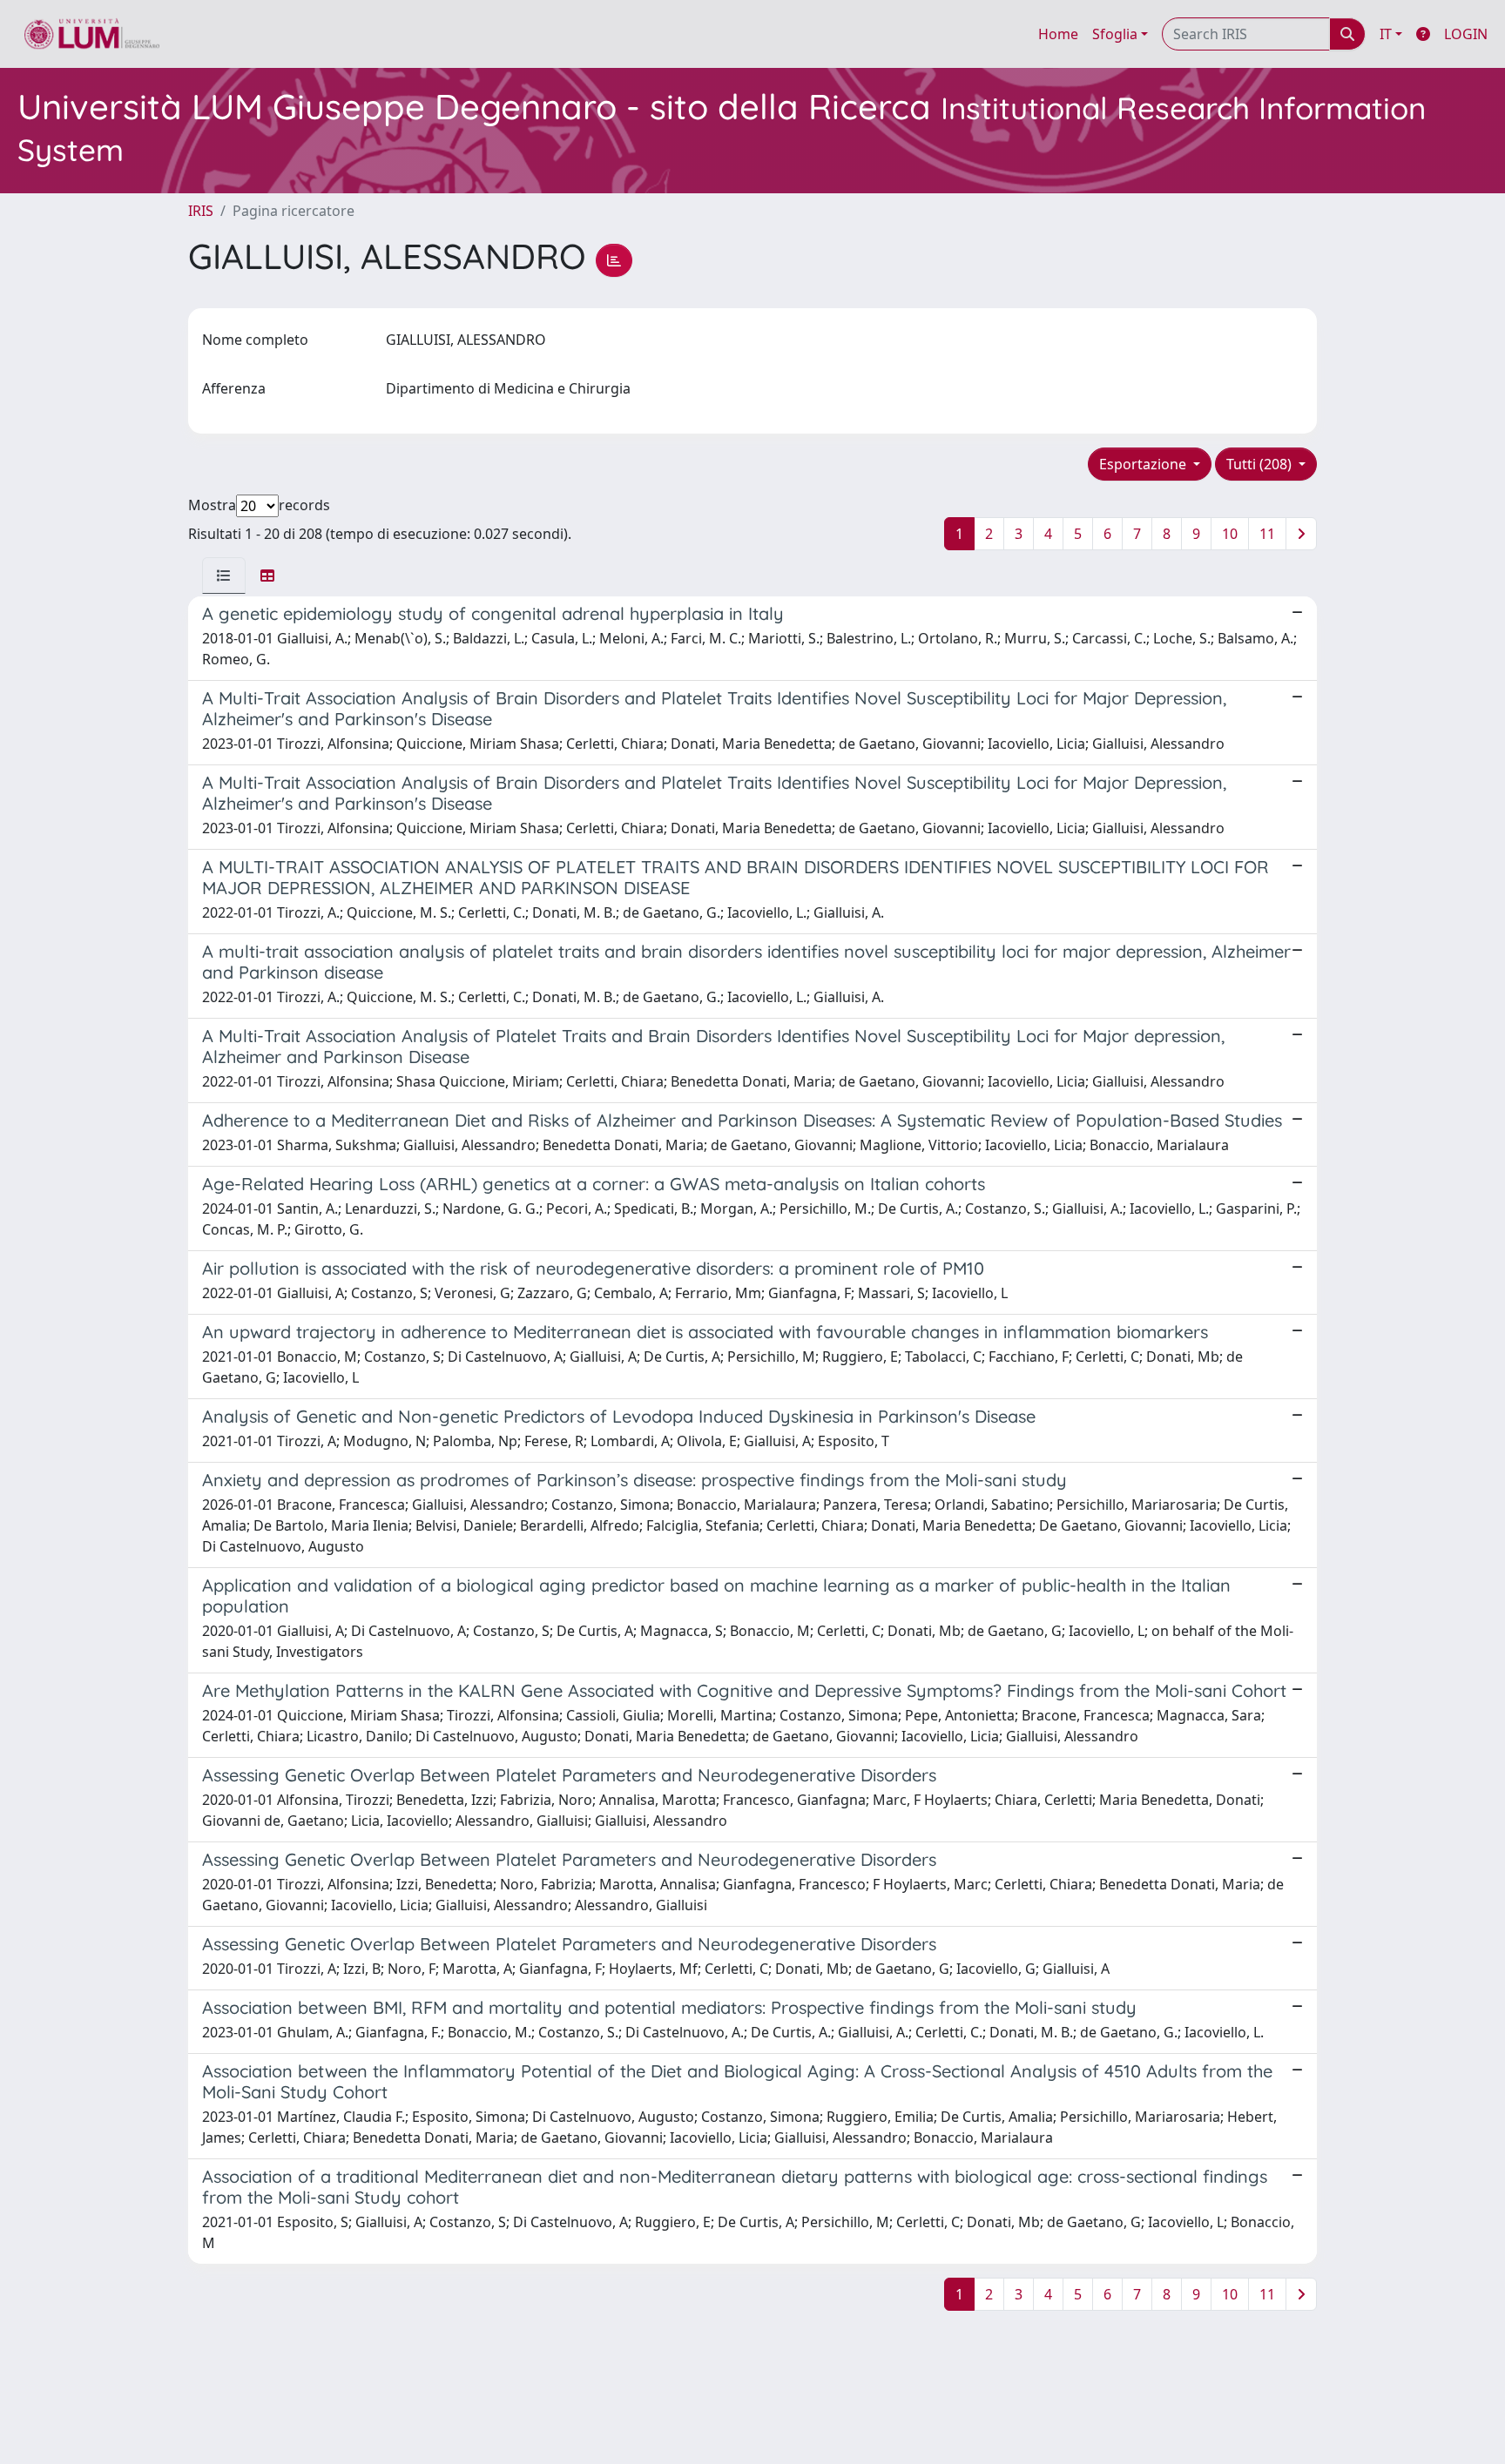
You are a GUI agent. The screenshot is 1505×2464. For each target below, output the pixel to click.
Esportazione (1144, 464)
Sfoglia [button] (1115, 34)
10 (1230, 534)
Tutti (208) (1261, 464)
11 (1267, 534)
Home (1058, 34)
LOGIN (1466, 34)
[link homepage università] (92, 34)
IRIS (201, 211)
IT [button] (1386, 34)
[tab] (224, 576)
